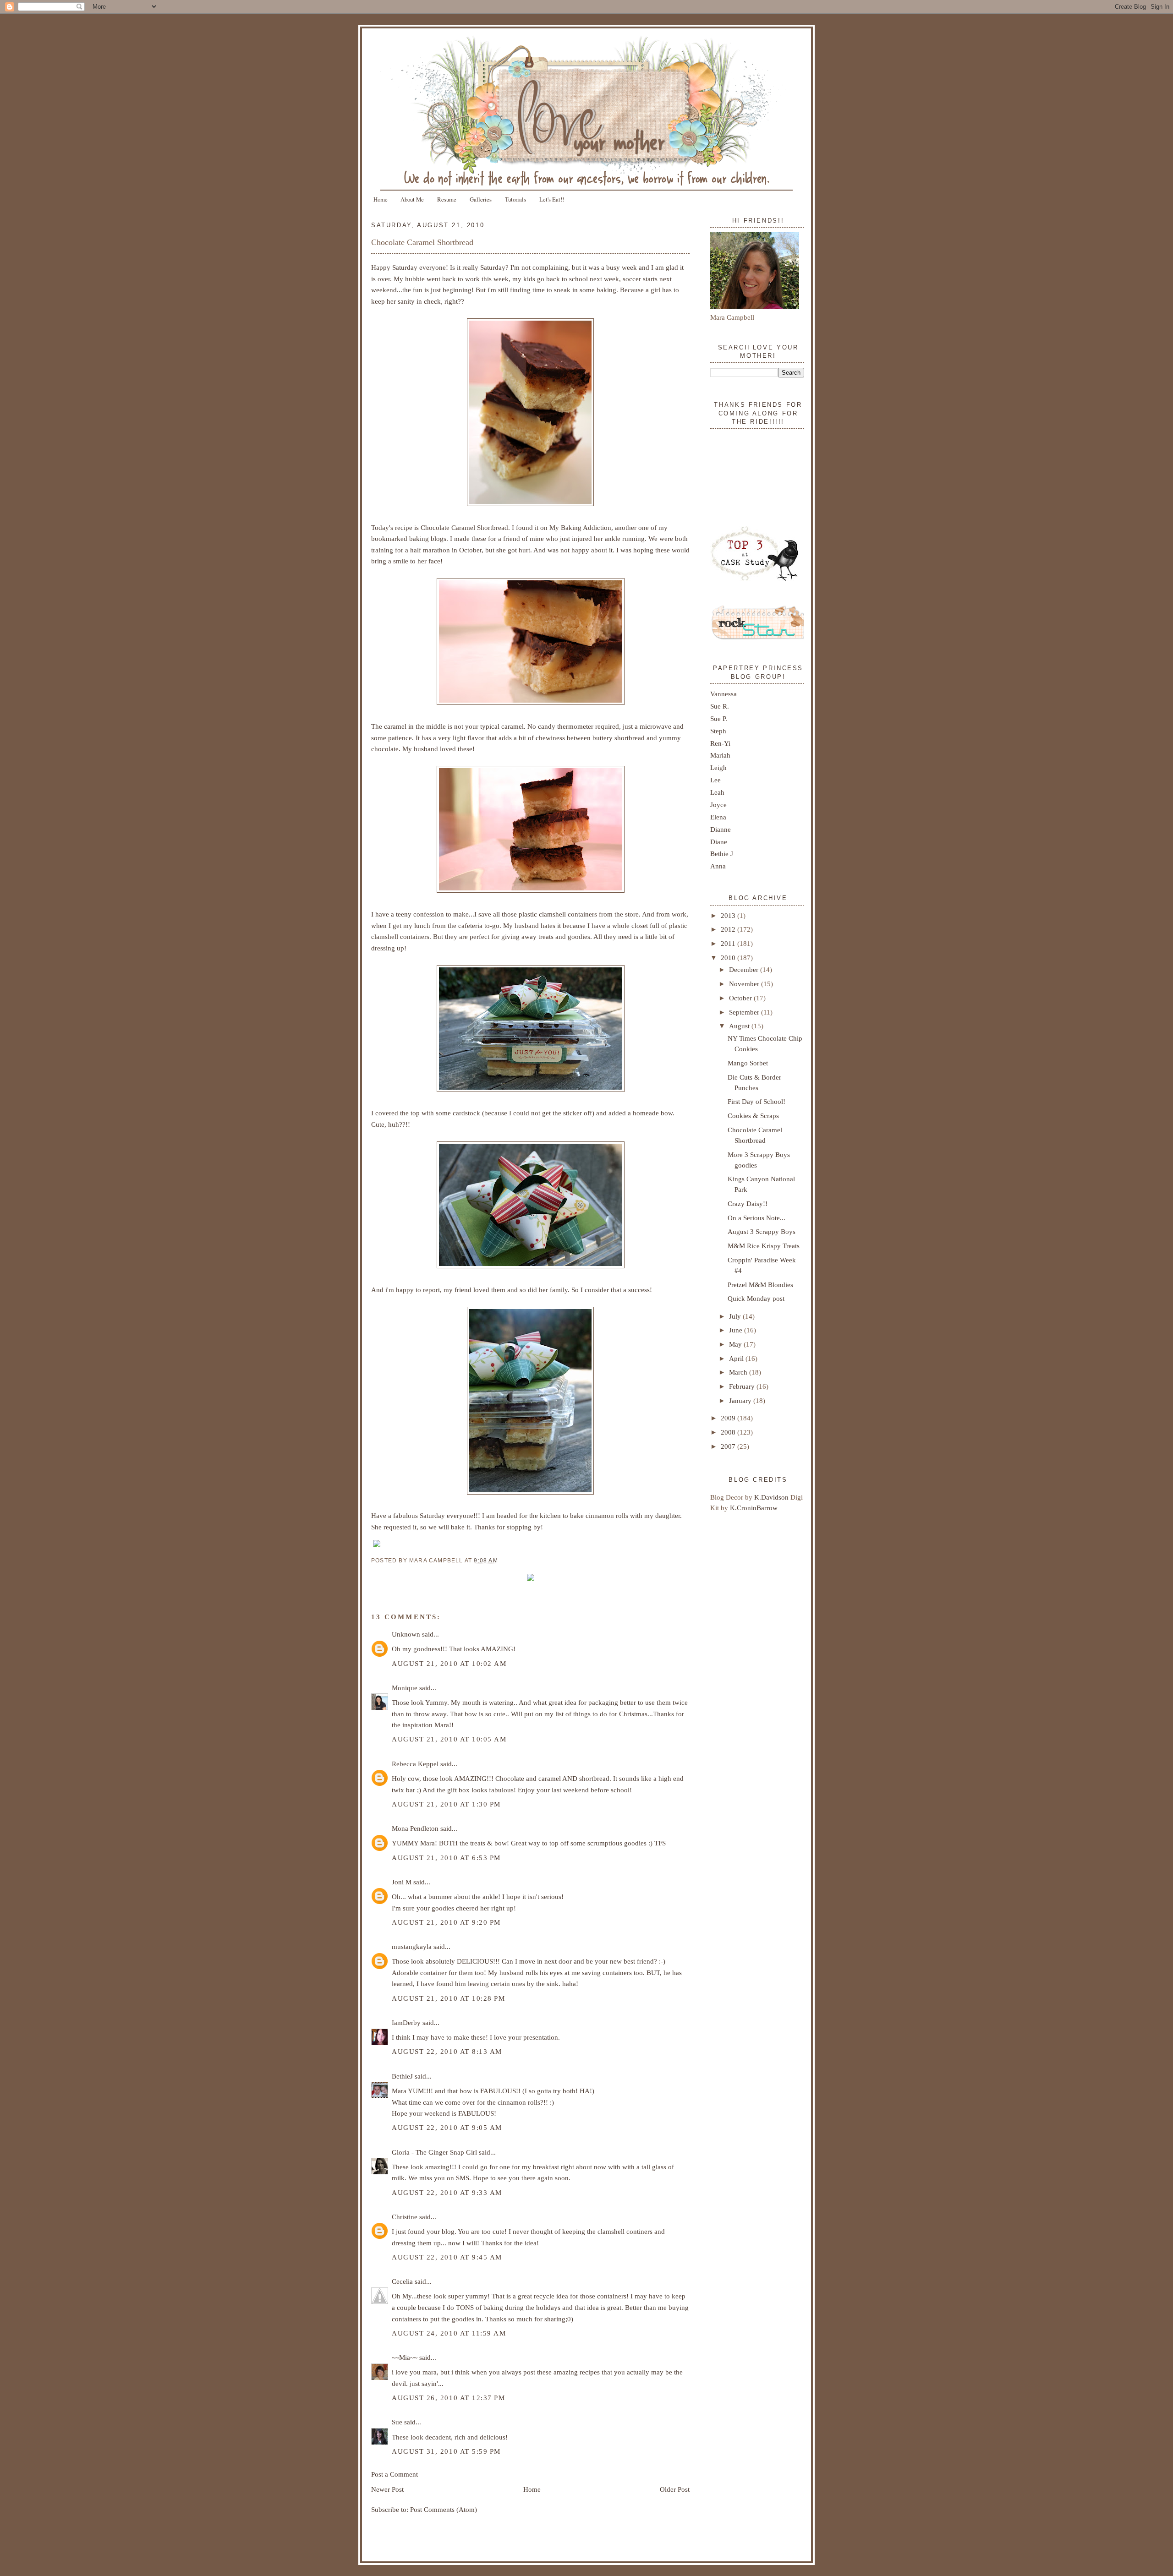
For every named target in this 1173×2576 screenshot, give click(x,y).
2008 (729, 1432)
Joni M (402, 1882)
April (737, 1358)
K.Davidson (772, 1497)
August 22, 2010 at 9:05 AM (447, 2127)
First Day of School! (756, 1101)
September (745, 1012)
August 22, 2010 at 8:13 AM (447, 2051)
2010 (729, 958)
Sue (397, 2422)
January (741, 1400)
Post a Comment (395, 2474)
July (736, 1316)
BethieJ (402, 2076)
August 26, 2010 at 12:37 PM (448, 2398)
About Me (412, 199)
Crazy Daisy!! (748, 1203)
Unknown (406, 1634)
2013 (729, 915)
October (741, 998)
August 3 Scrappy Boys (762, 1231)
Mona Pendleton (415, 1828)
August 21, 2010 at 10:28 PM (448, 1998)
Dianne (721, 829)
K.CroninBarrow (754, 1508)
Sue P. (719, 718)
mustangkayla (412, 1946)
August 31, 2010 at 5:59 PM (446, 2451)
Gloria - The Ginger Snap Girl (434, 2152)
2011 (729, 943)
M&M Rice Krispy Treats (764, 1246)
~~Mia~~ (405, 2357)
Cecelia (402, 2281)
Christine (405, 2217)
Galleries (481, 199)
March (739, 1372)
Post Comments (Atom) (444, 2509)
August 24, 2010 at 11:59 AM (449, 2333)
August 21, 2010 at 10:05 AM (449, 1739)
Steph (718, 731)
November (745, 984)
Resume (447, 199)
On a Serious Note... (756, 1218)
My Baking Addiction (580, 527)
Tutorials (515, 199)
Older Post (675, 2489)
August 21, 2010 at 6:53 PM (446, 1858)
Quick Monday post (756, 1298)
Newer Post (387, 2489)
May (736, 1344)
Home (381, 199)
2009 (729, 1418)
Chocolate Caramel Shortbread (422, 242)
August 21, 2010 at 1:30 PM (446, 1804)
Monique (405, 1688)
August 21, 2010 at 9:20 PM (446, 1922)
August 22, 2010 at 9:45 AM (447, 2257)
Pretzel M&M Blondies (760, 1285)
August (740, 1026)
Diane (719, 842)
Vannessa (724, 694)
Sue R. (720, 706)
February (743, 1386)
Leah (717, 792)
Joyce (718, 805)
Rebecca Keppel (415, 1764)
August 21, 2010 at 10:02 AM (449, 1663)
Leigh (718, 767)
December (745, 969)
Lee (715, 780)
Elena (718, 817)
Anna (718, 866)
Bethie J (722, 854)
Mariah (720, 755)
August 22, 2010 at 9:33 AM (447, 2192)
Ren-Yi (720, 743)
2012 (729, 929)
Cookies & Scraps (753, 1116)
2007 (729, 1446)
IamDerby (406, 2022)
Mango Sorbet (748, 1063)
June (737, 1330)
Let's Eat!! (552, 199)
